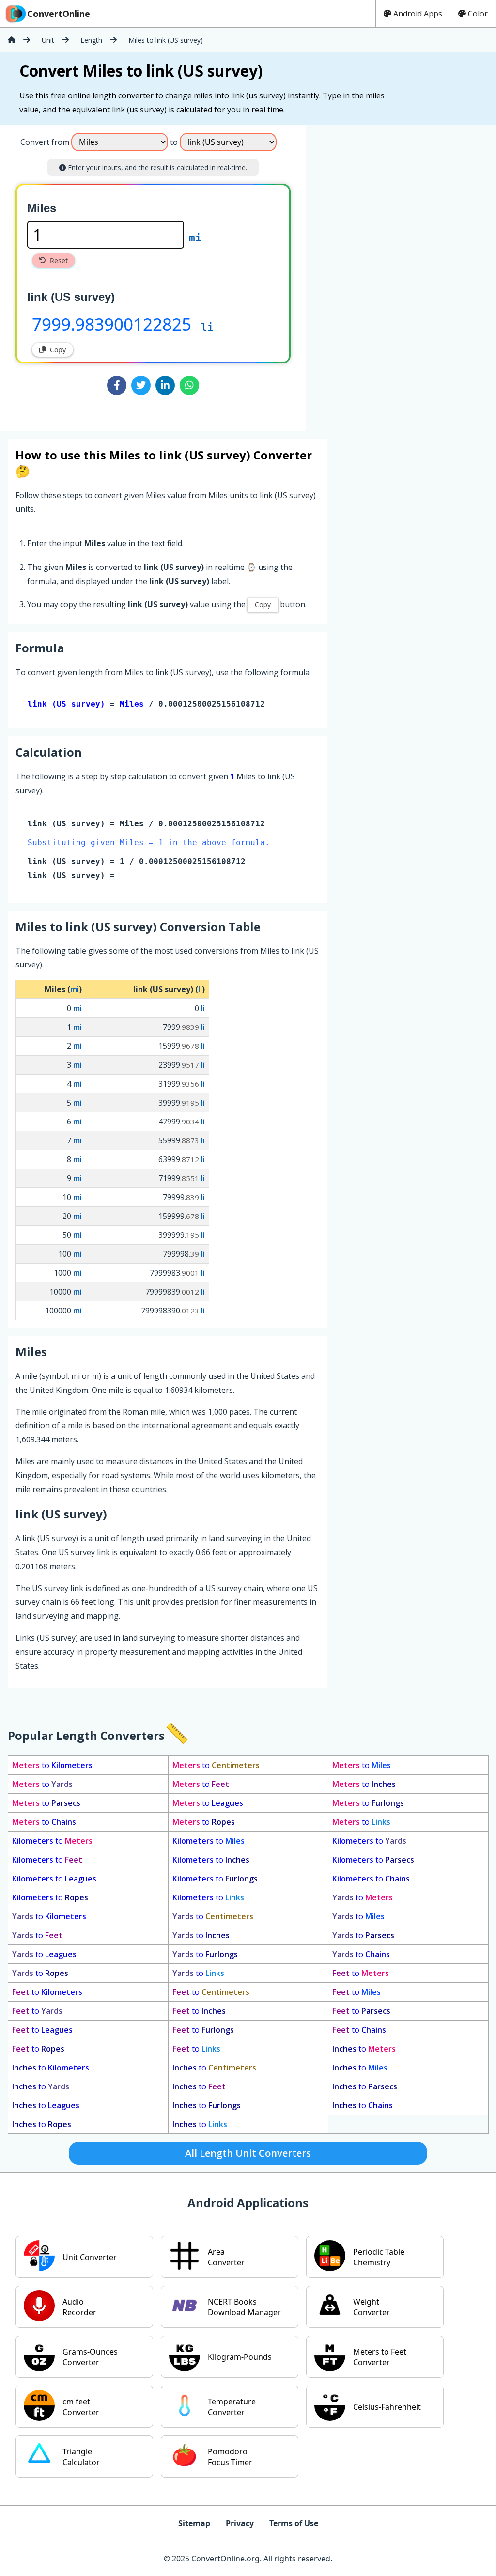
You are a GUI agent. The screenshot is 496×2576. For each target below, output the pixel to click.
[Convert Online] (12, 40)
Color (478, 14)
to (52, 1765)
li (207, 327)
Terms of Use (294, 2523)
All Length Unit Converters (248, 2153)
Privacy (240, 2523)
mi (195, 237)
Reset (59, 261)
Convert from (45, 142)
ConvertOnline (59, 14)
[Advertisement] (387, 274)
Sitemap (194, 2523)
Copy (58, 350)
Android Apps (418, 14)
